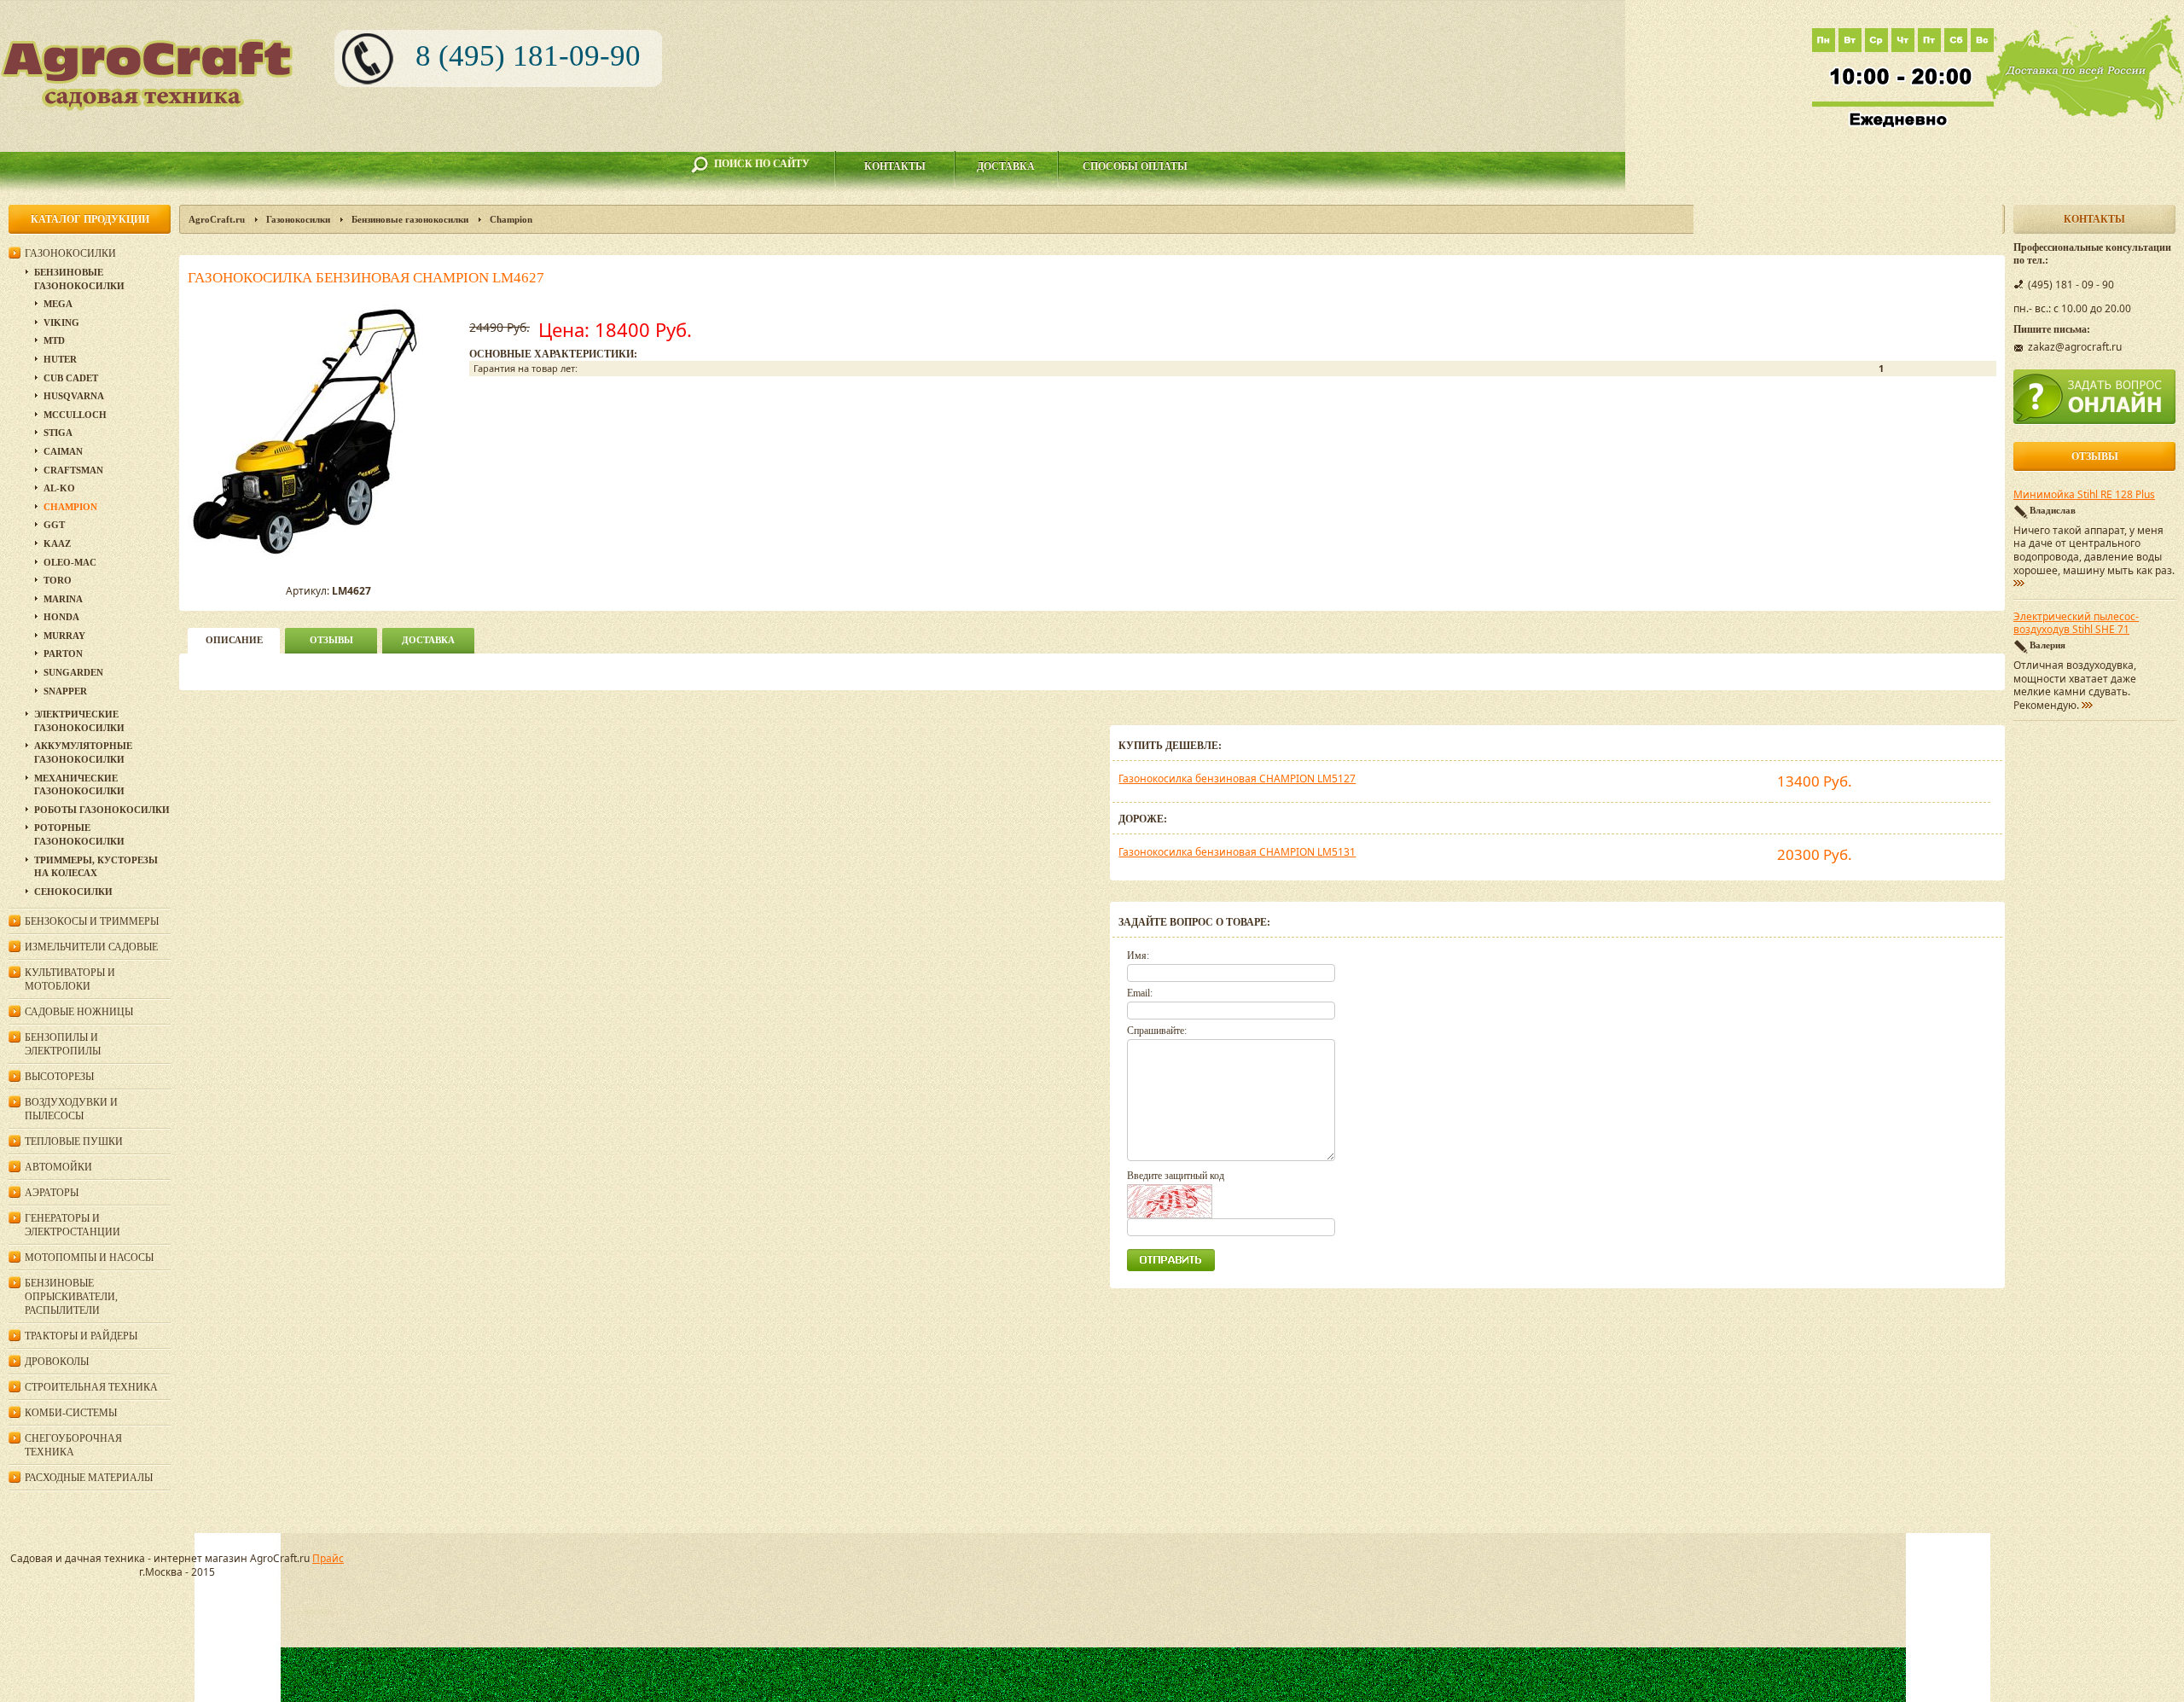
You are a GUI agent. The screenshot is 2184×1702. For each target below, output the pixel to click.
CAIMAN (63, 451)
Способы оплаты (1135, 166)
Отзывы (331, 640)
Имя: (1138, 956)
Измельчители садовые (91, 947)
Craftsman (73, 470)
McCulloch (75, 415)
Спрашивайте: (1157, 1031)
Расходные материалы (89, 1478)
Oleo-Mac (70, 562)
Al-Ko (59, 488)
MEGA (58, 304)
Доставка (1006, 166)
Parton (63, 653)
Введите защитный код (1176, 1176)
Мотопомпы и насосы (89, 1258)
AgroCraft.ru (217, 219)
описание (234, 640)
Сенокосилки (73, 892)
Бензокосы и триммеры (92, 921)
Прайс (328, 1558)
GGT (54, 525)
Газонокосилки (298, 219)
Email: (1140, 993)
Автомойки (58, 1167)
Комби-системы (71, 1413)
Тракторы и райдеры (81, 1336)
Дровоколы (57, 1362)
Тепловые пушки (74, 1141)
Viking (61, 322)
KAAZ (57, 543)
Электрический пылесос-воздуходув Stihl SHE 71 (2076, 624)
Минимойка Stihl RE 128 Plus (2084, 495)
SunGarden (73, 672)
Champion (511, 219)
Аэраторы (52, 1193)
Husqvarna (74, 396)
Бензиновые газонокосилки (410, 219)
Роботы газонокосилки (102, 810)
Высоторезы (59, 1077)
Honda (61, 617)
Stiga (58, 433)
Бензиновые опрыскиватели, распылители (71, 1297)
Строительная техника (91, 1387)
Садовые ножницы (79, 1012)
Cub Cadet (71, 378)
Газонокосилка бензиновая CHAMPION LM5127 (1237, 778)
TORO (58, 580)
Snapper (65, 691)
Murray (64, 636)
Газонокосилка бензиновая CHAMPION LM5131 (1237, 852)
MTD (54, 340)
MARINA (63, 599)
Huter (60, 359)
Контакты (895, 166)
